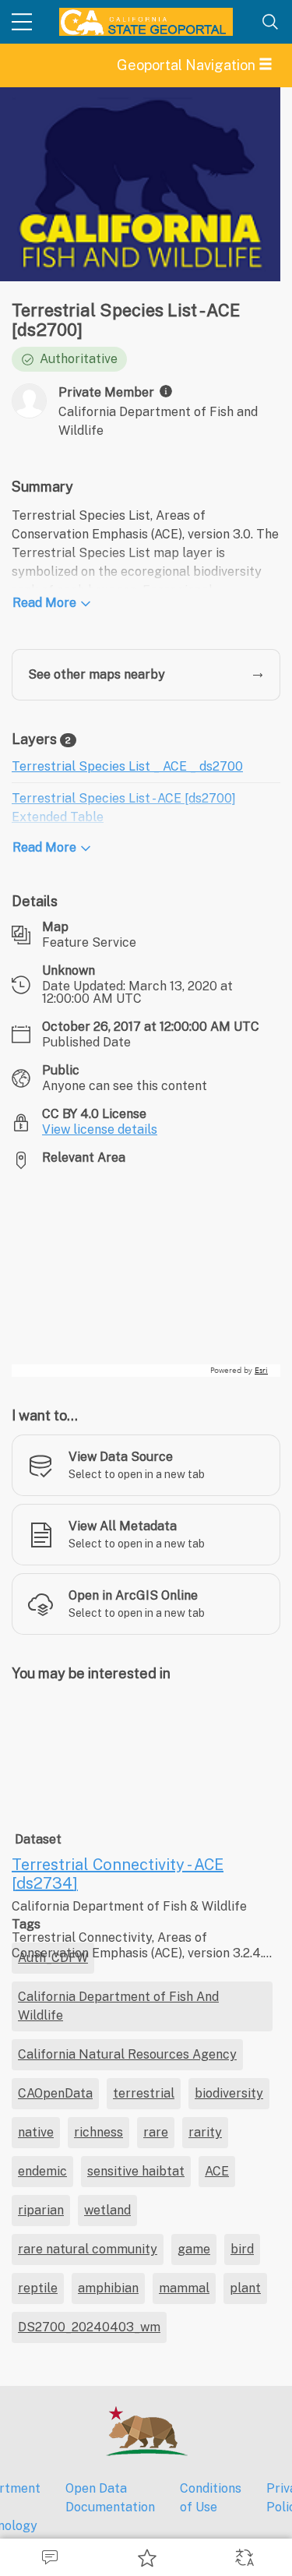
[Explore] (146, 1279)
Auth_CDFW (53, 2356)
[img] (166, 391)
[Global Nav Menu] (22, 22)
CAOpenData (55, 2491)
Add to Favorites (146, 2557)
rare (156, 2530)
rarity (205, 2530)
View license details (100, 1129)
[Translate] (243, 2557)
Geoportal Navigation (188, 65)
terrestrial (144, 2491)
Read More (44, 603)
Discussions (49, 2557)
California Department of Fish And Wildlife (118, 2404)
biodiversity (229, 2491)
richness (99, 2530)
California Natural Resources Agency (127, 2452)
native (36, 2530)
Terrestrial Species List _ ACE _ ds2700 (127, 766)
